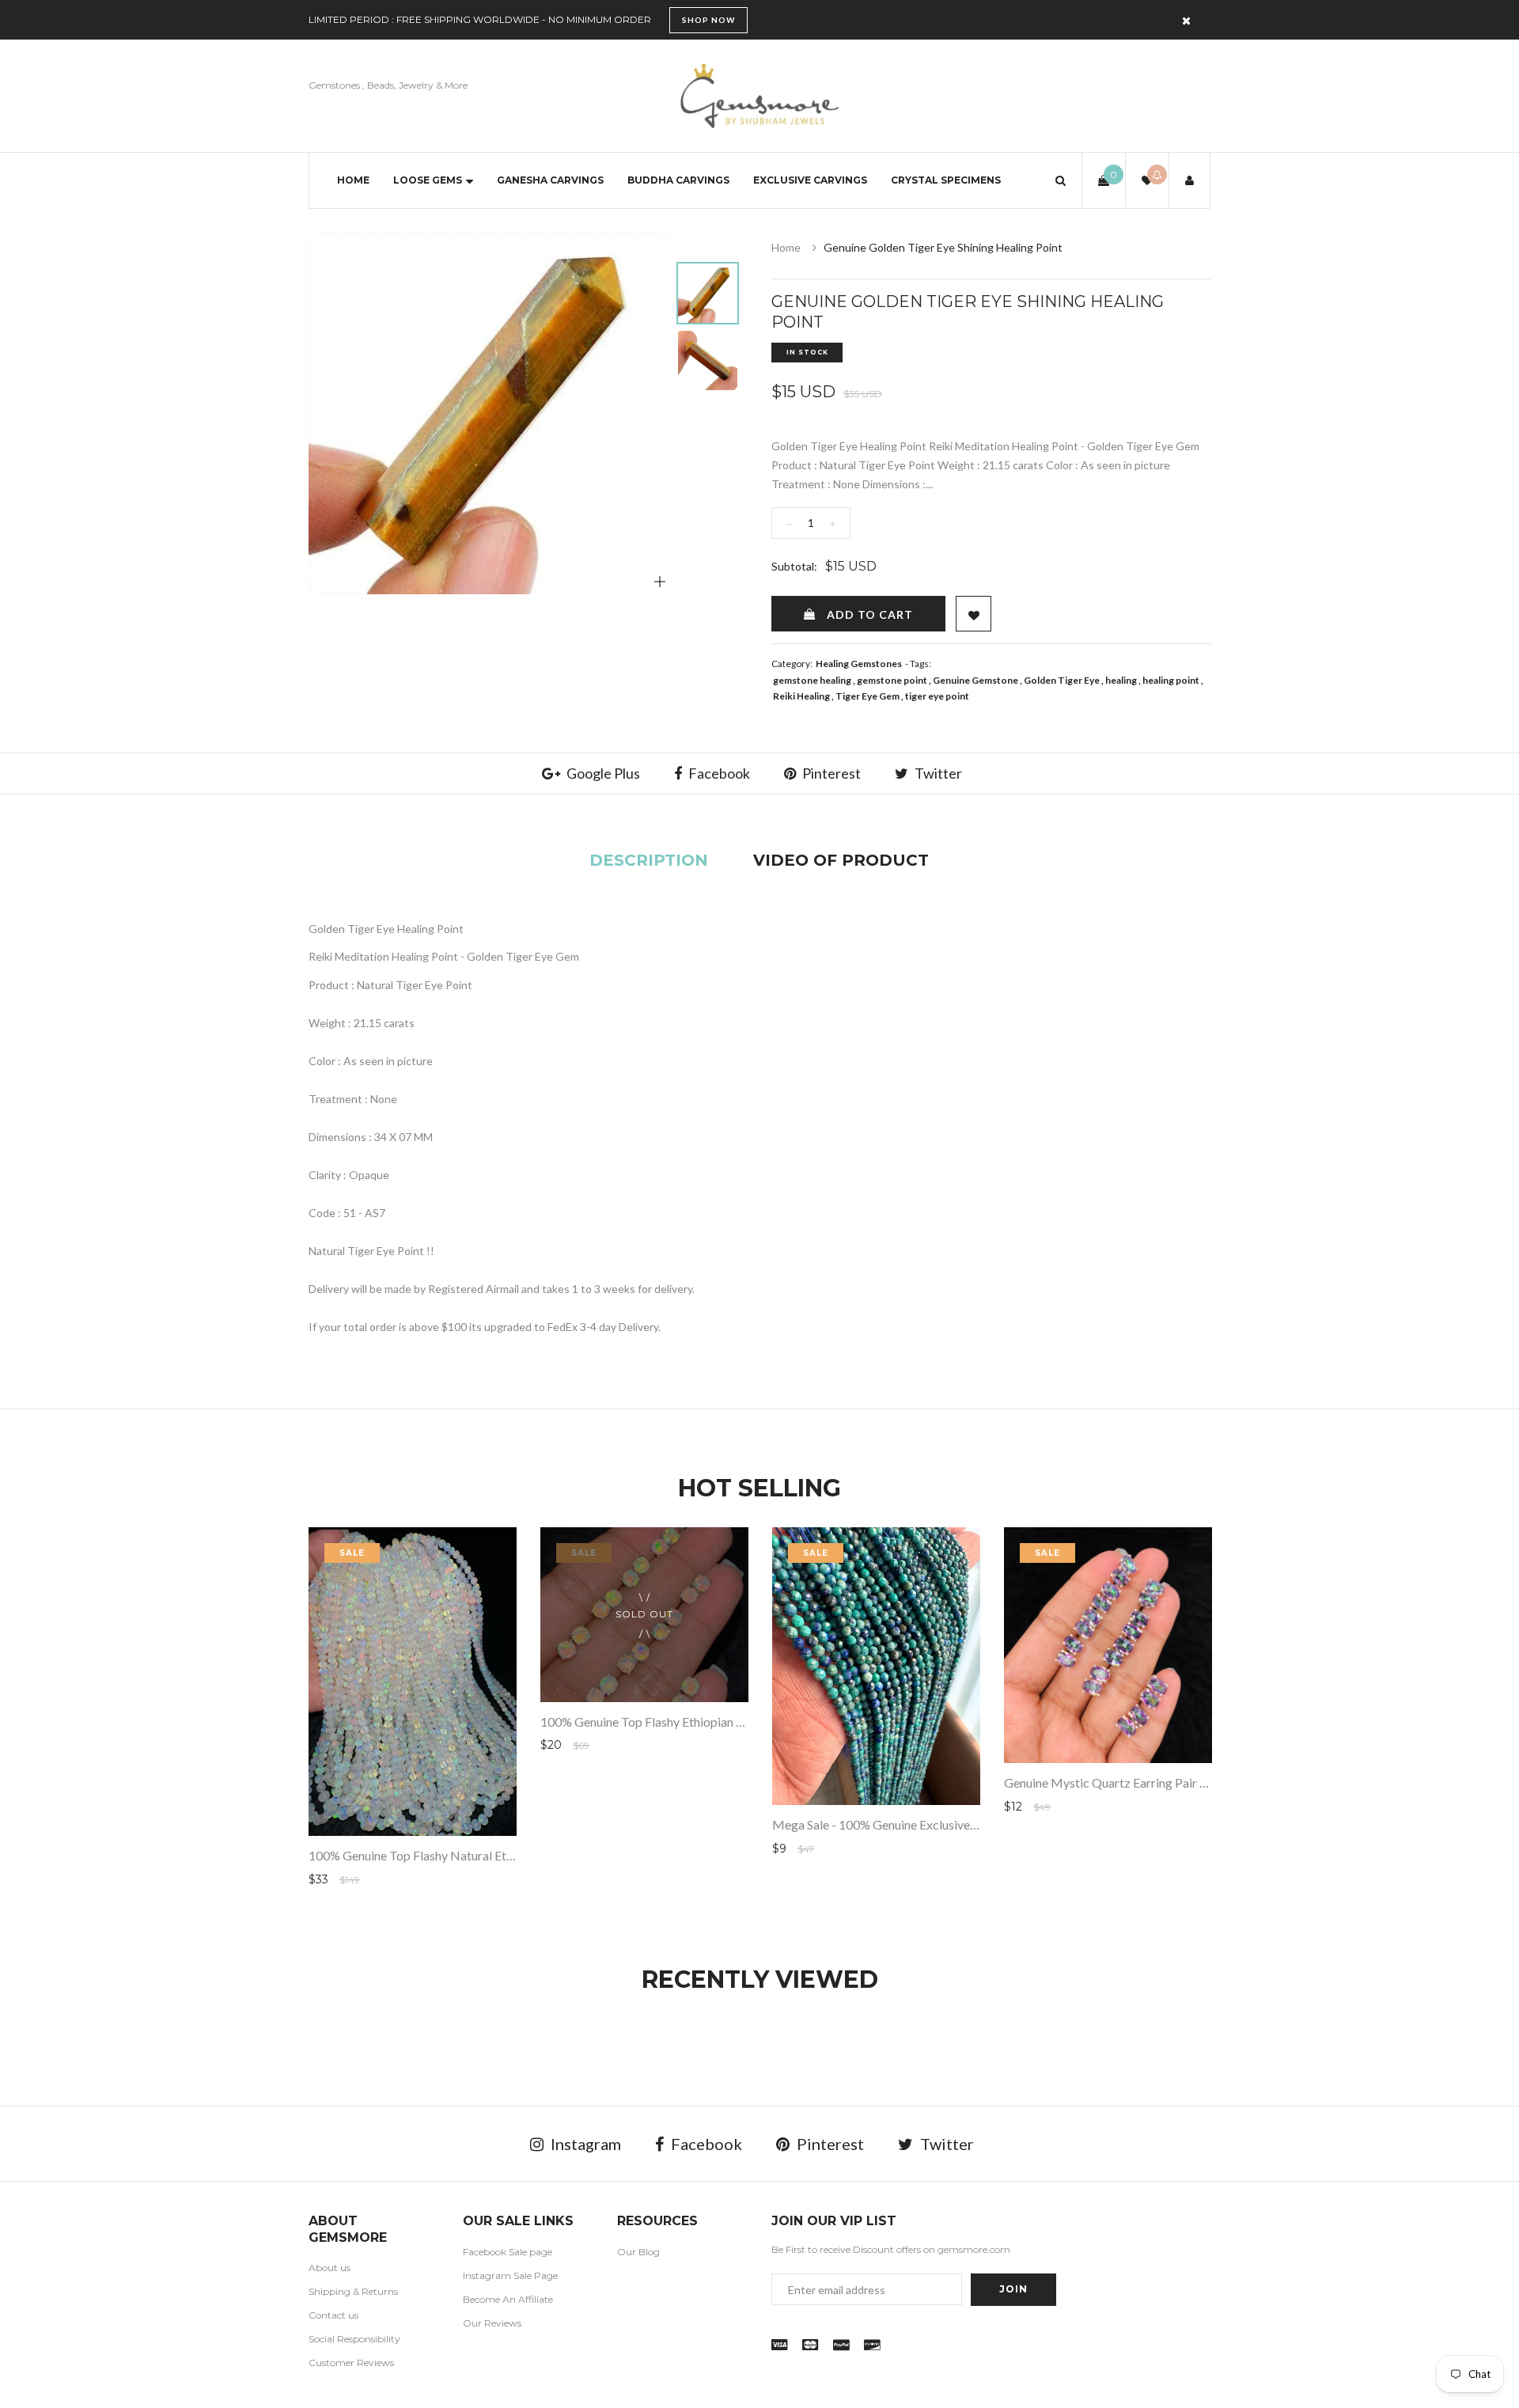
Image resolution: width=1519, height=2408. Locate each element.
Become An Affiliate (508, 2299)
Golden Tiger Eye (1062, 680)
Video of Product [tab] (841, 860)
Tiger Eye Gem (867, 696)
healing (1121, 680)
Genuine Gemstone (975, 680)
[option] (490, 413)
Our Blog (638, 2252)
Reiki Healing (801, 696)
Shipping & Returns (353, 2291)
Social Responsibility (354, 2339)
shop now (708, 20)
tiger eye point (937, 696)
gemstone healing (812, 680)
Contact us (333, 2315)
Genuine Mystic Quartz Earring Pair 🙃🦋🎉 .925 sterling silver (1177, 1782)
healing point (1171, 680)
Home (353, 180)
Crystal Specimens (946, 180)
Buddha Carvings (678, 180)
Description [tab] (649, 860)
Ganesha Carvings (550, 180)
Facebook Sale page (508, 2252)
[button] (1061, 180)
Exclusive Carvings (810, 180)
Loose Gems (428, 180)
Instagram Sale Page (510, 2275)
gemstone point (892, 680)
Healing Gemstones (859, 664)
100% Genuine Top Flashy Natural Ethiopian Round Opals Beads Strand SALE (516, 1855)
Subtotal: (794, 566)
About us (330, 2268)
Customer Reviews (351, 2362)
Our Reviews (492, 2323)
